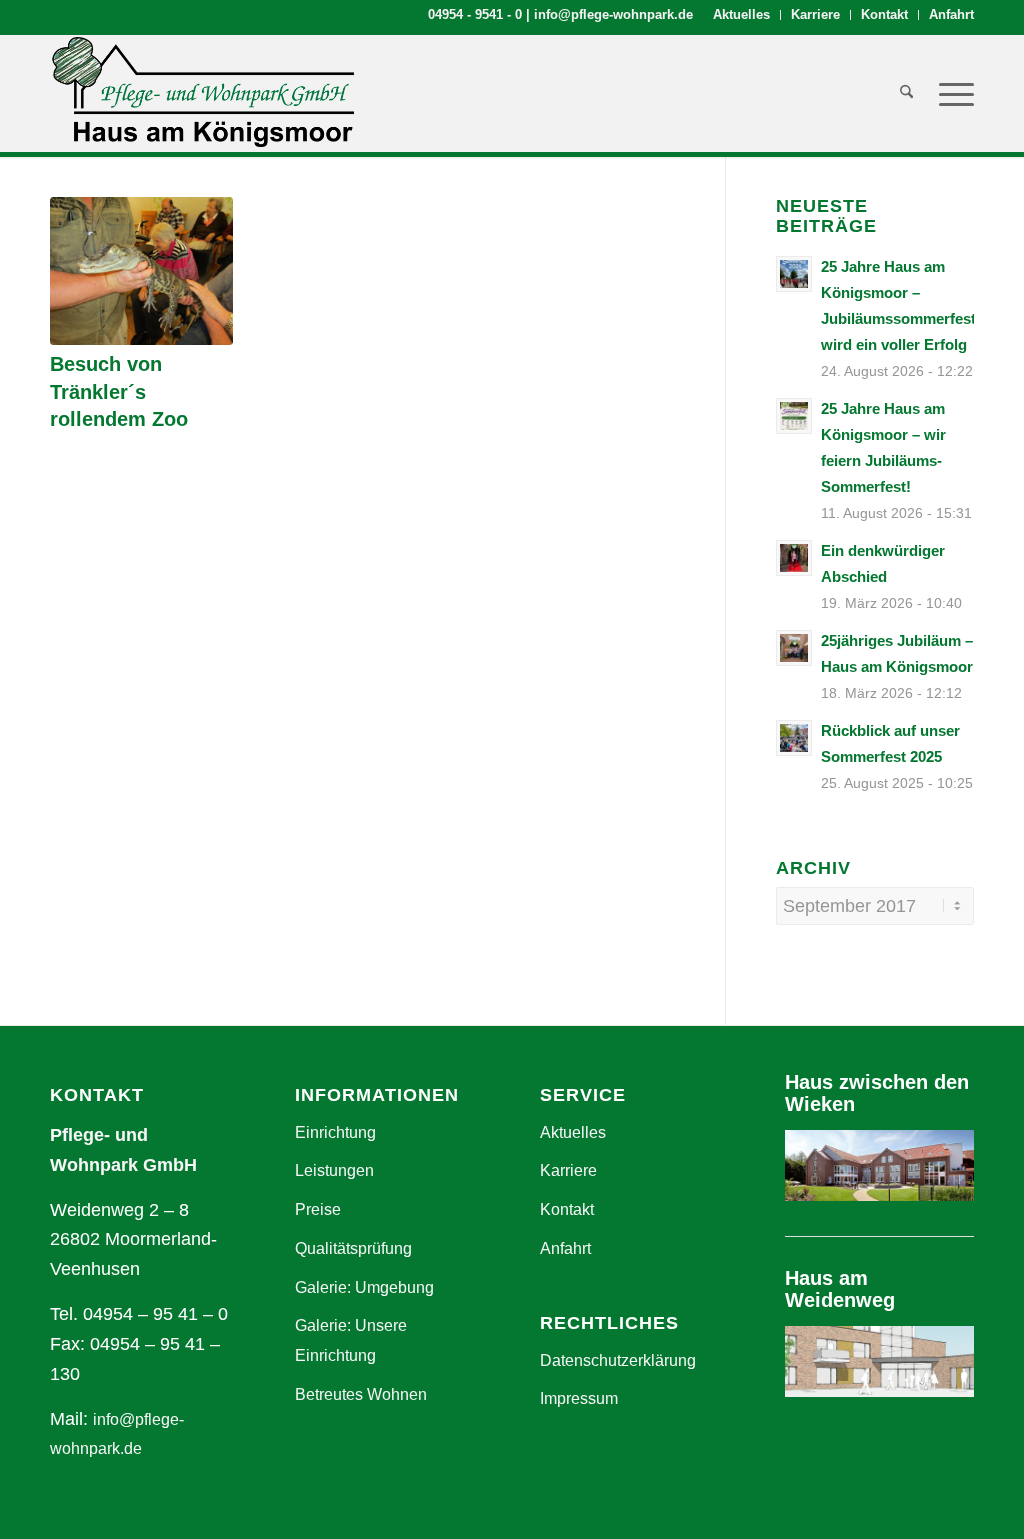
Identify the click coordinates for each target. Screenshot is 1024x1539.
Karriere (815, 14)
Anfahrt (951, 14)
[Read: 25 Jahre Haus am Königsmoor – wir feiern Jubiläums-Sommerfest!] (794, 416)
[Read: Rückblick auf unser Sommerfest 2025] (794, 738)
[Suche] (906, 93)
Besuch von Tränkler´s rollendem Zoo (119, 391)
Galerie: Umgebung (364, 1287)
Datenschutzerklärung (618, 1360)
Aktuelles (741, 14)
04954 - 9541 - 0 (475, 14)
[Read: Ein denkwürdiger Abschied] (794, 558)
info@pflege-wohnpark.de (613, 14)
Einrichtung (335, 1132)
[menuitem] (742, 15)
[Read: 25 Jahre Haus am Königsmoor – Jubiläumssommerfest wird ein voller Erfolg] (794, 274)
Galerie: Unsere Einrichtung (351, 1340)
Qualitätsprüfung (353, 1248)
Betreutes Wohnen (361, 1394)
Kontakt (884, 14)
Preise (318, 1209)
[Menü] (950, 93)
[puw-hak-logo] (202, 93)
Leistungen (334, 1170)
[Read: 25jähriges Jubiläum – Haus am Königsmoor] (794, 648)
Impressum (579, 1398)
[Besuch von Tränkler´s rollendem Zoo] (141, 271)
